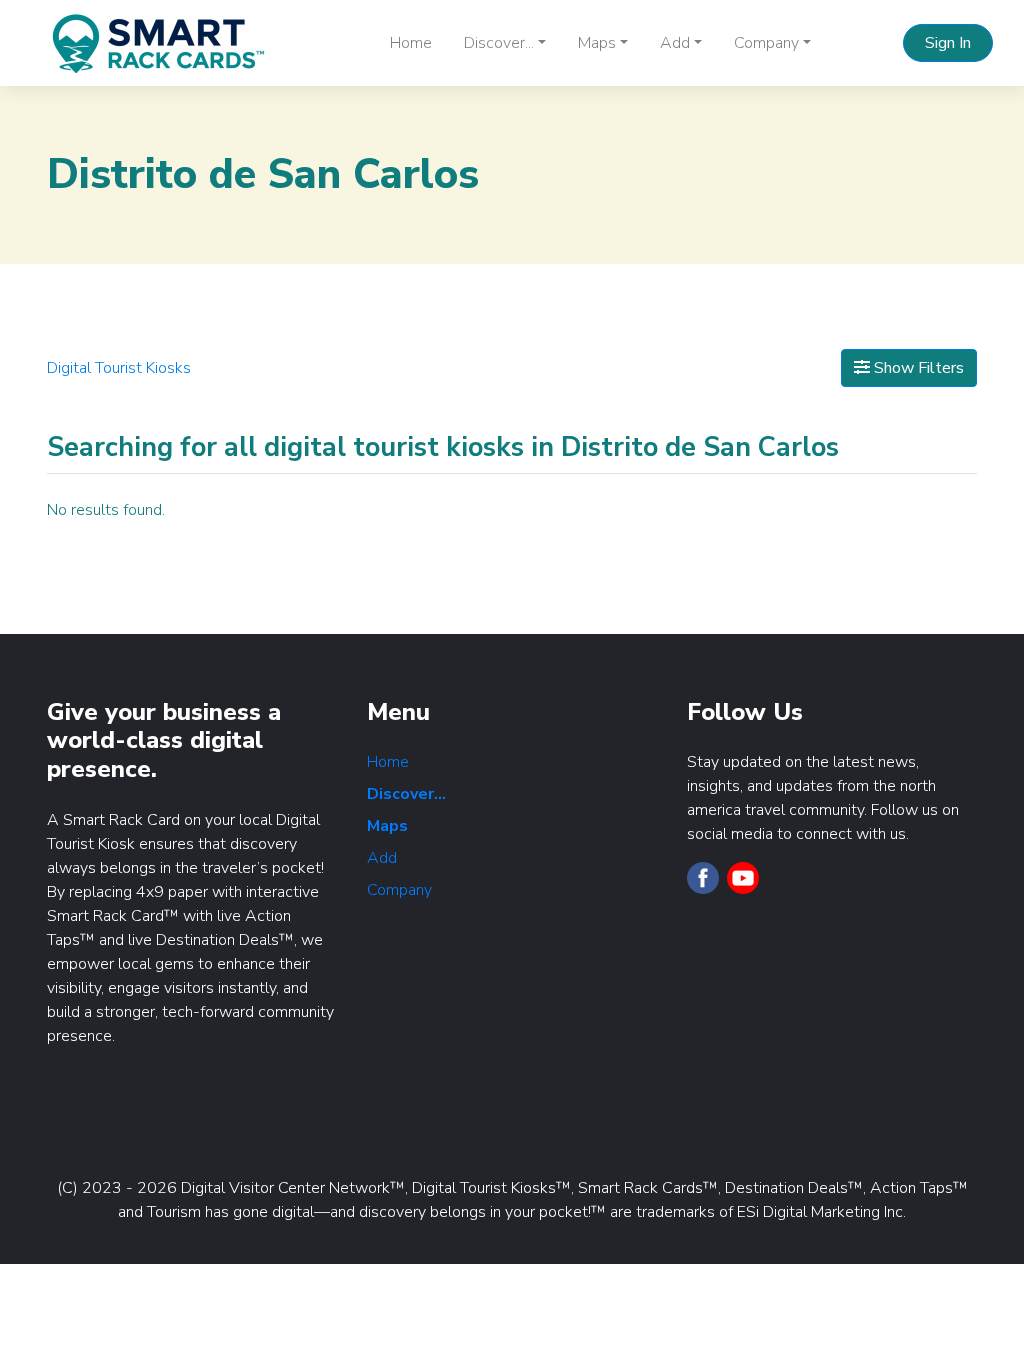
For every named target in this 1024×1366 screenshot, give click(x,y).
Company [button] (766, 43)
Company (399, 890)
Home (411, 43)
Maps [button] (597, 43)
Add (382, 858)
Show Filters (917, 368)
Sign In (948, 43)
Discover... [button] (499, 43)
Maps (387, 826)
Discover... (406, 794)
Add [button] (675, 43)
